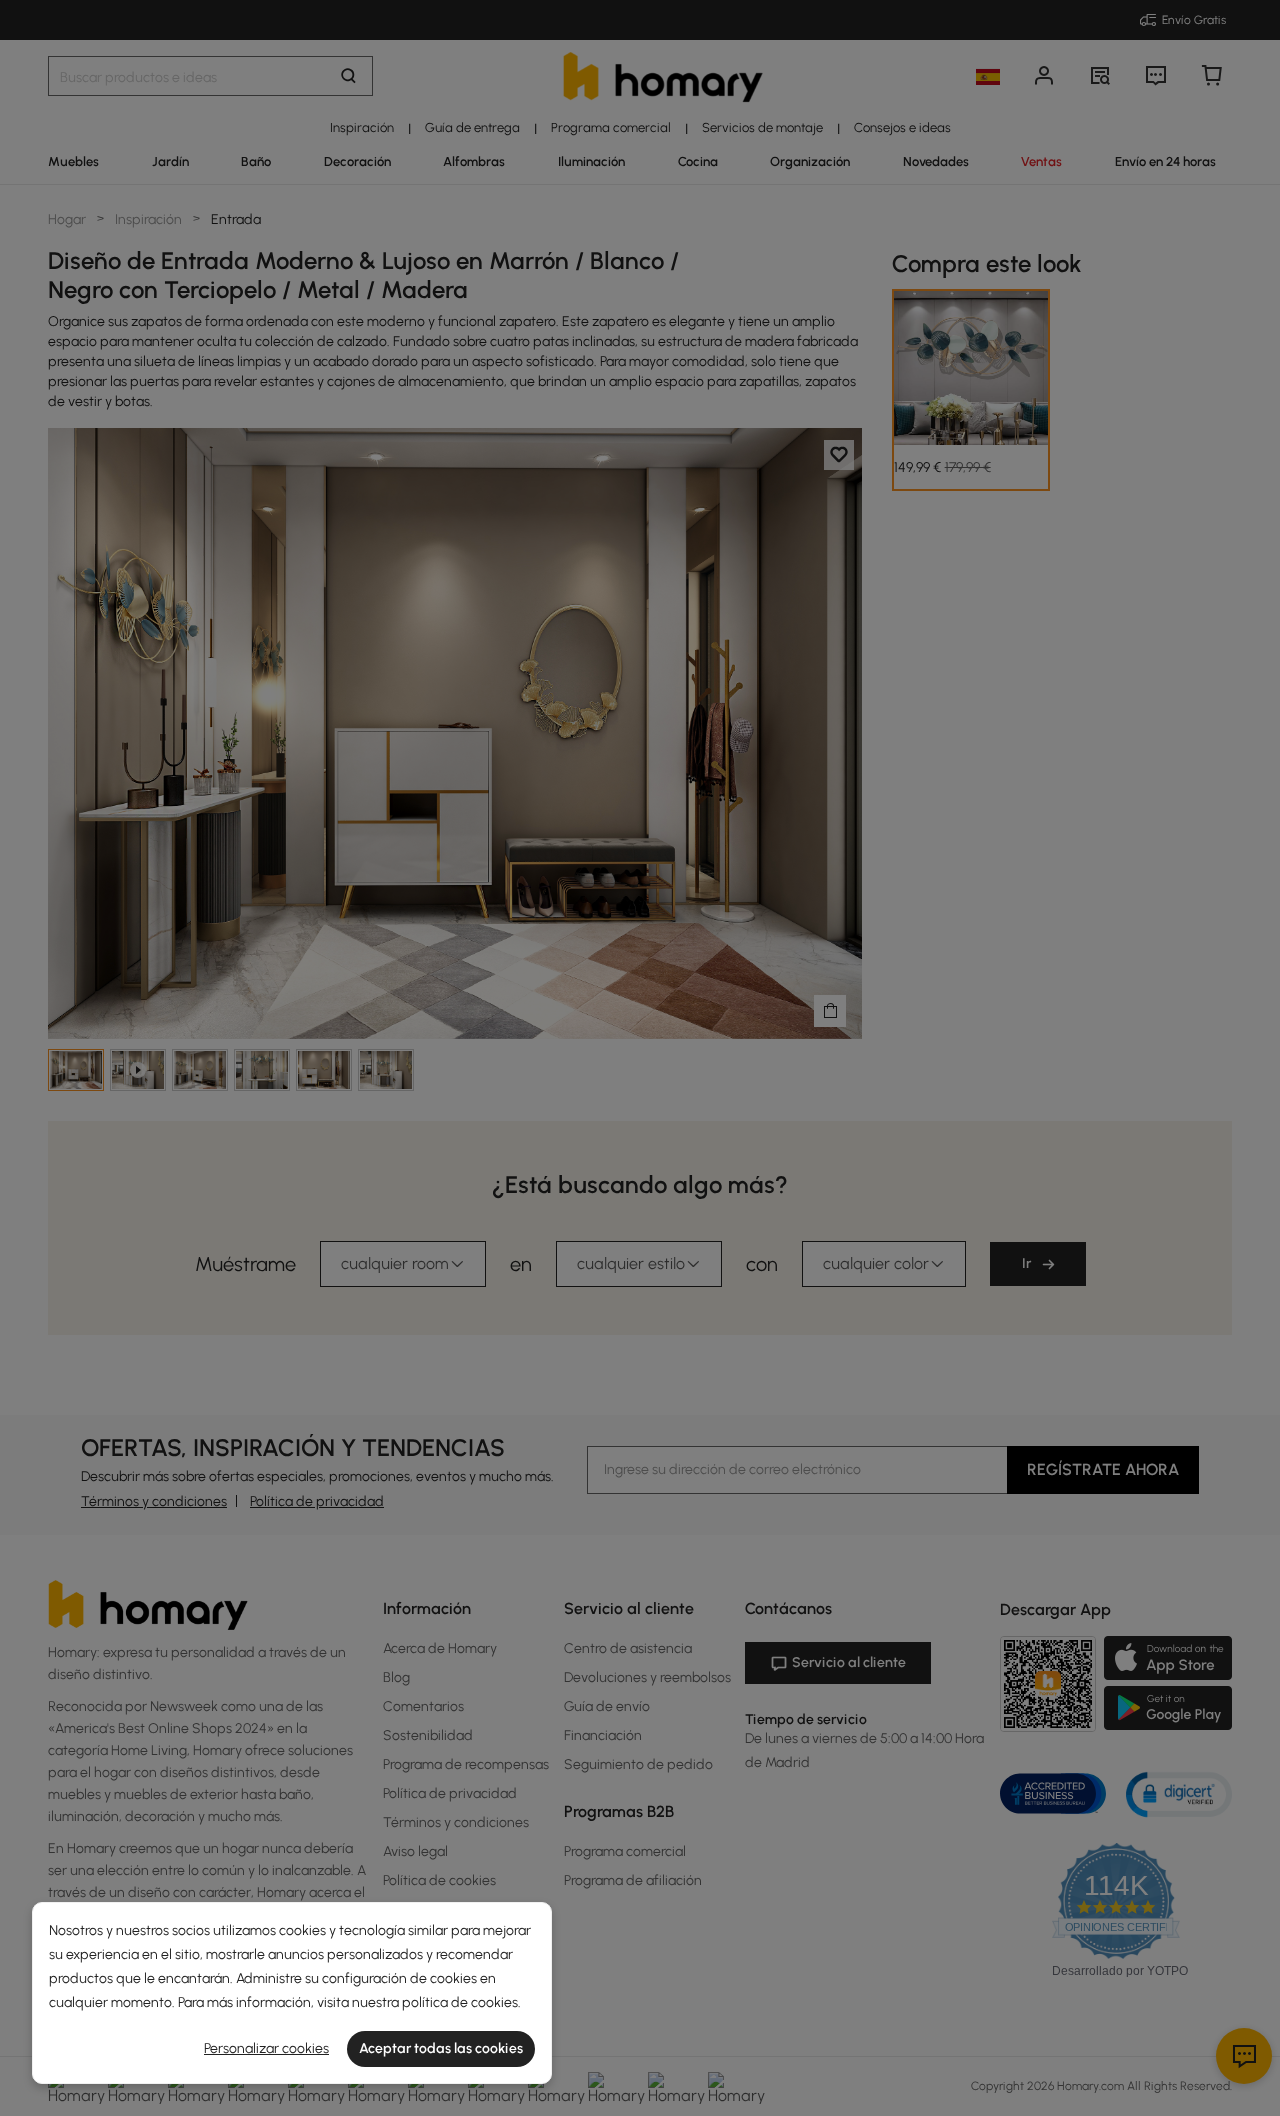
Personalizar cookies (266, 2048)
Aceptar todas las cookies (441, 2048)
